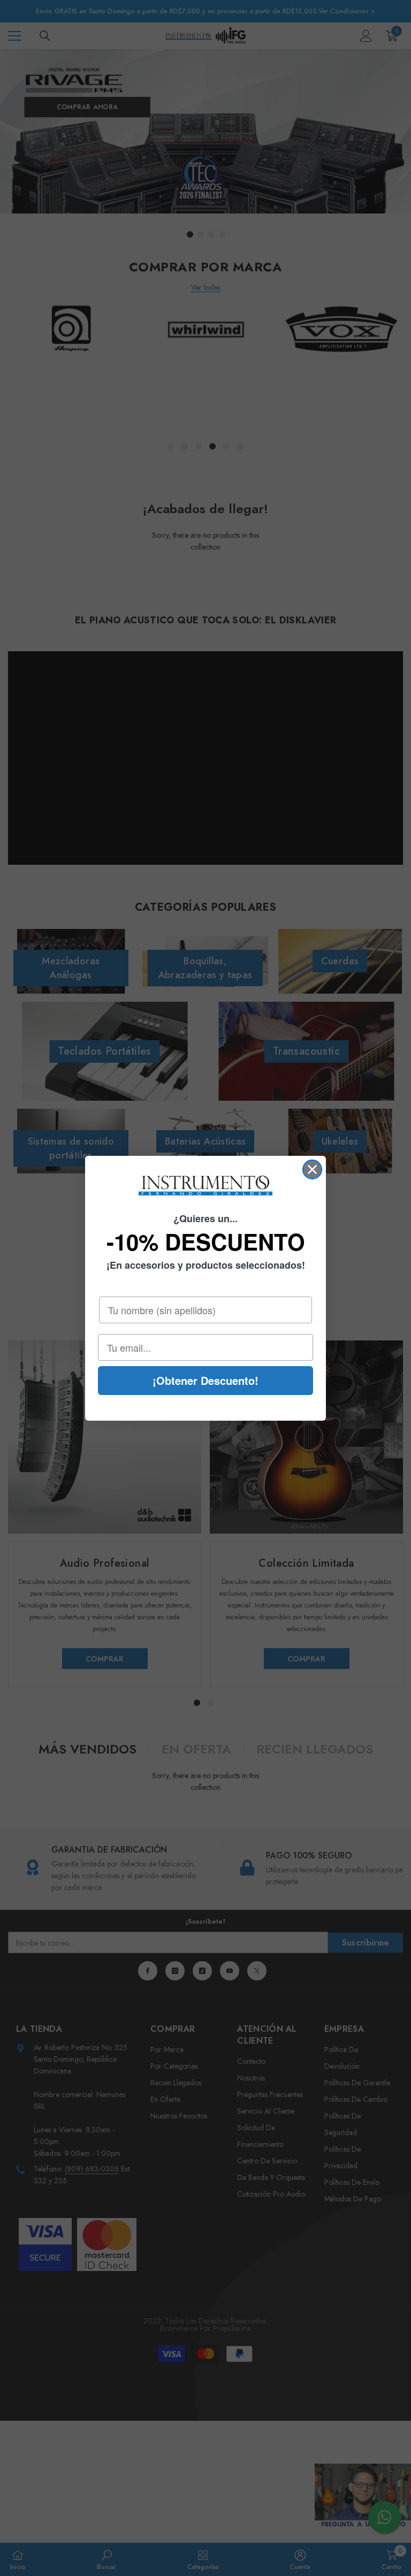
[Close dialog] (312, 1169)
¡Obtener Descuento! (205, 1380)
